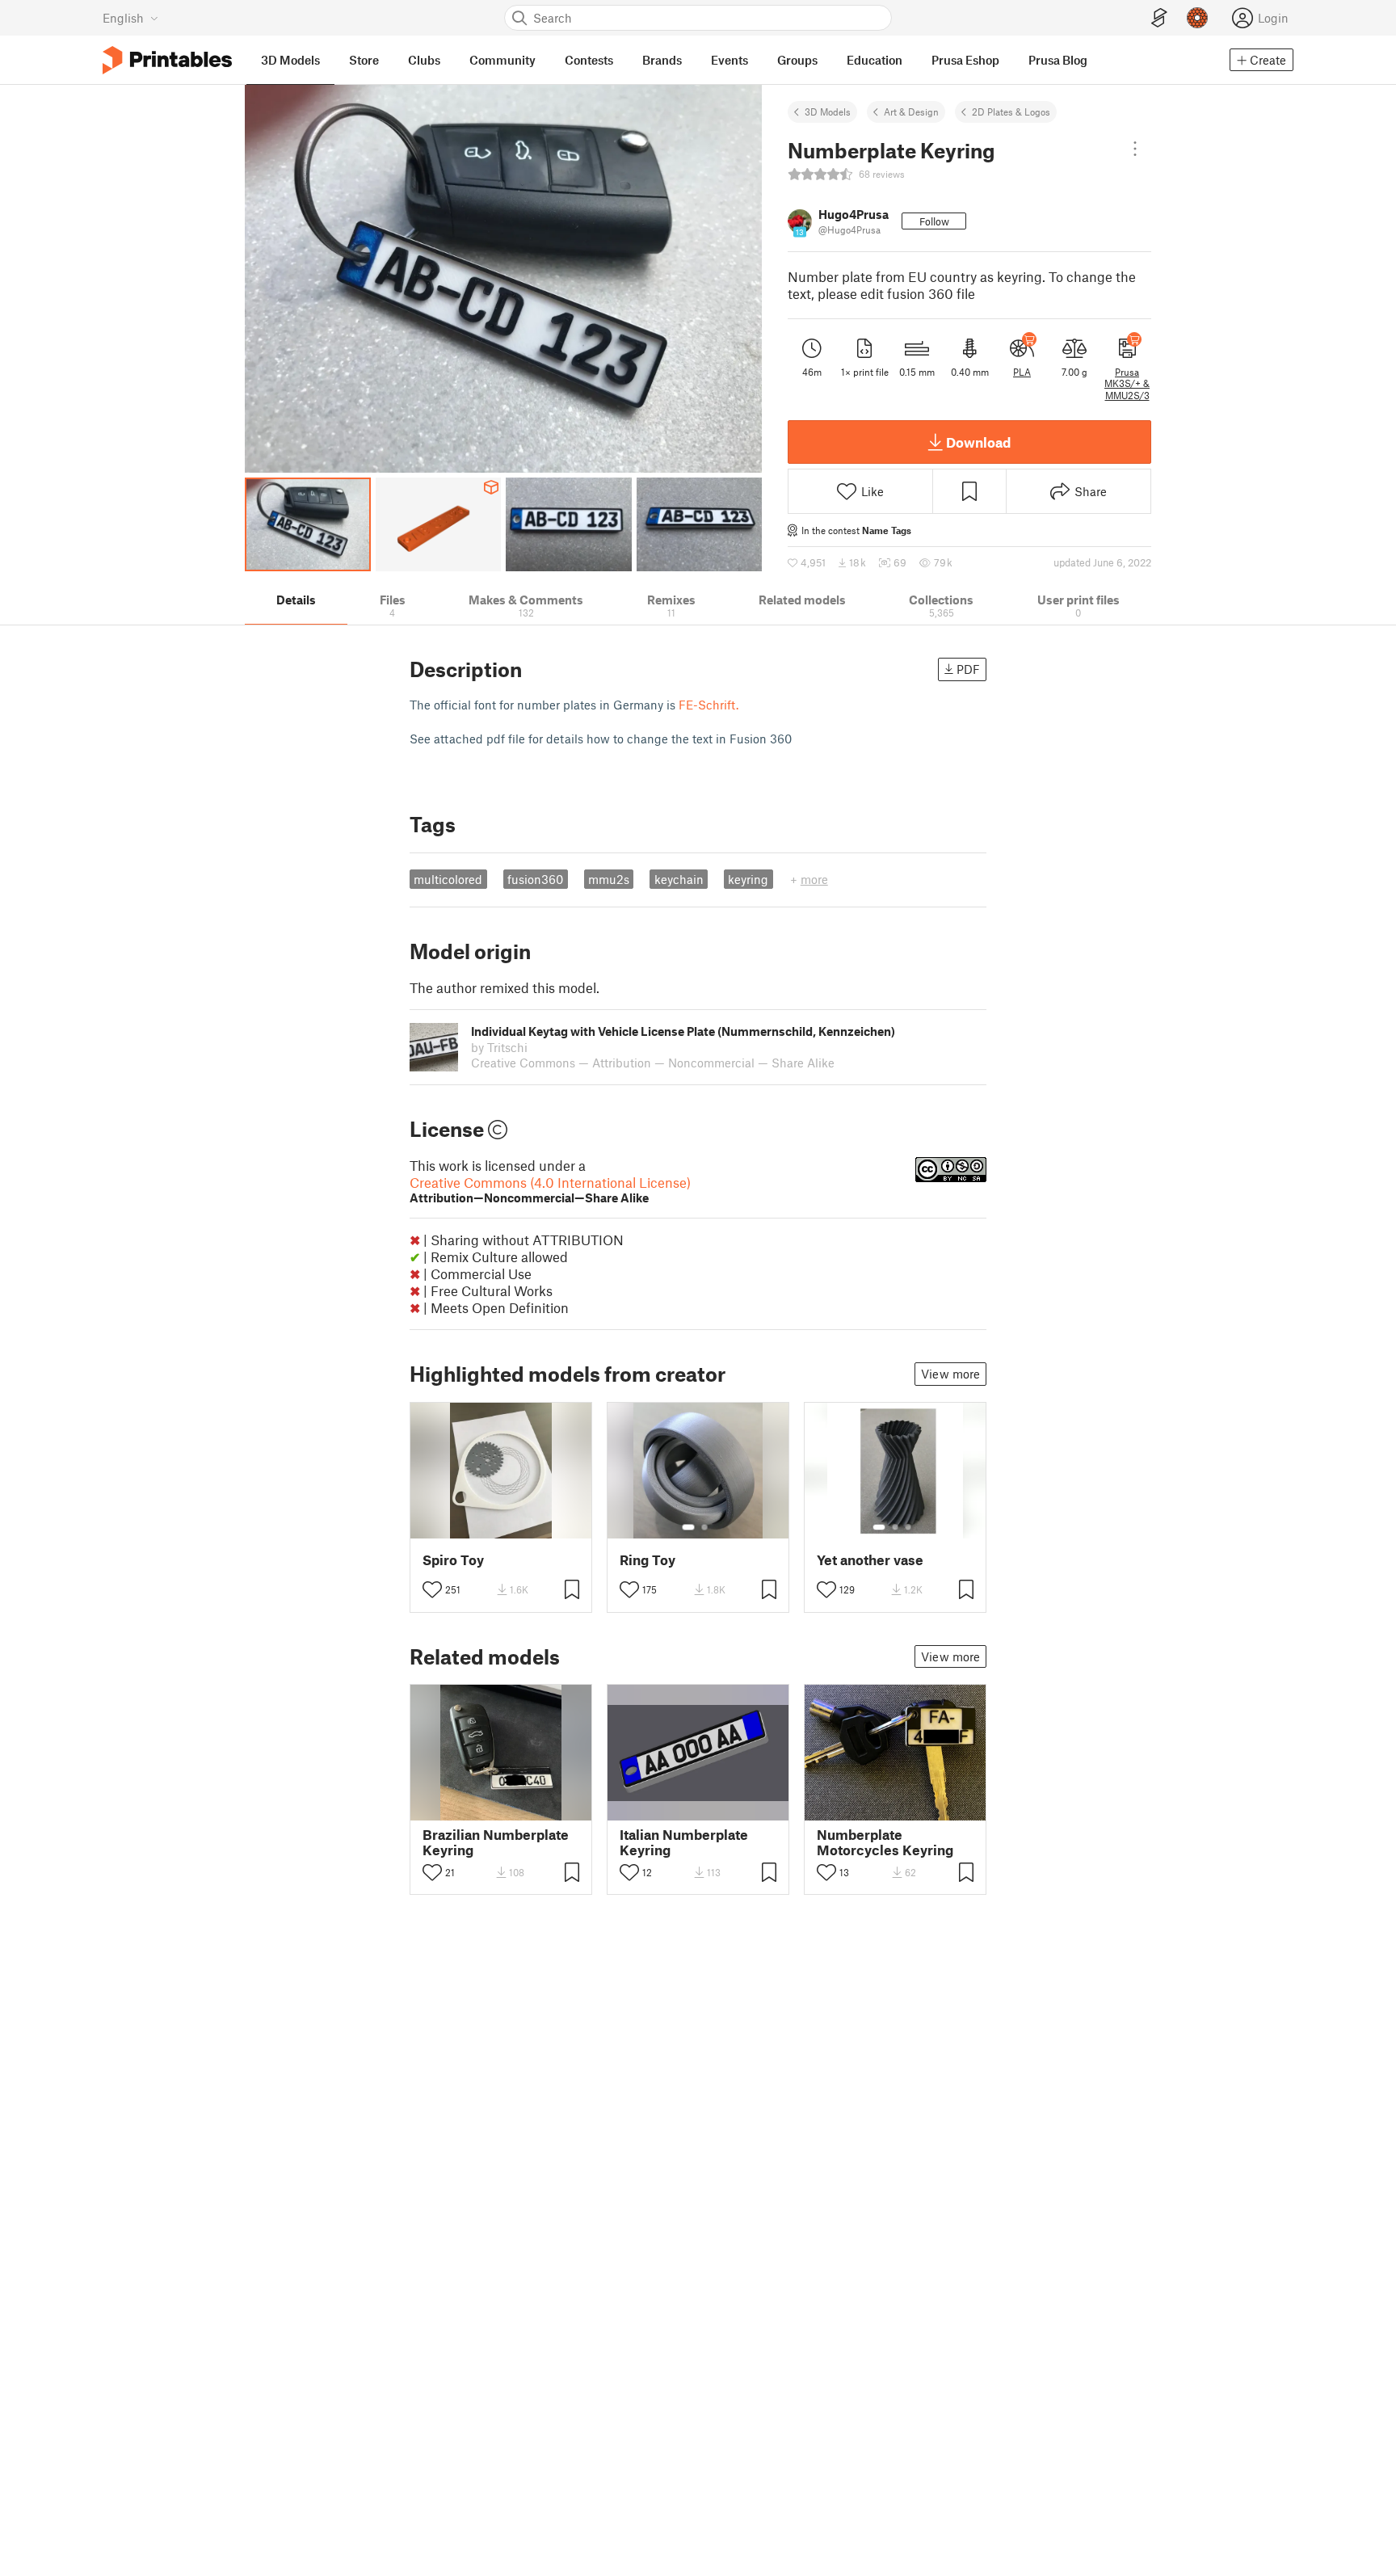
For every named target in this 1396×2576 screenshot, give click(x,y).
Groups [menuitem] (797, 60)
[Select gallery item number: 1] (688, 1527)
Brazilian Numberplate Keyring (496, 1842)
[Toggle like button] (432, 1589)
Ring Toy (648, 1560)
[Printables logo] (167, 60)
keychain (679, 879)
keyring (748, 879)
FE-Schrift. (709, 705)
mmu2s (609, 879)
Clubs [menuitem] (424, 60)
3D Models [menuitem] (290, 60)
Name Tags (887, 530)
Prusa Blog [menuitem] (1058, 60)
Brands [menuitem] (662, 60)
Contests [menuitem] (589, 60)
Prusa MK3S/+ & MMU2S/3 (1127, 383)
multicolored (448, 879)
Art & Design (911, 112)
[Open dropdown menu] (1135, 149)
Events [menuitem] (730, 60)
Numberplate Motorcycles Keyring (885, 1842)
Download (978, 442)
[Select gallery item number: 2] (704, 1527)
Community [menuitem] (502, 60)
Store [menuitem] (364, 60)
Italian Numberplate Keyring (684, 1842)
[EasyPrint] (1159, 18)
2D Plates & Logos (1011, 112)
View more (950, 1374)
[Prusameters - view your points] (1197, 18)
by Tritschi (499, 1047)
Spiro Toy (453, 1560)
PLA (1022, 372)
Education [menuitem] (875, 60)
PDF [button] (968, 669)
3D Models (828, 112)
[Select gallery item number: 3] (908, 1527)
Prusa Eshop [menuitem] (965, 60)
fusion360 (535, 879)
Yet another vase (870, 1560)
